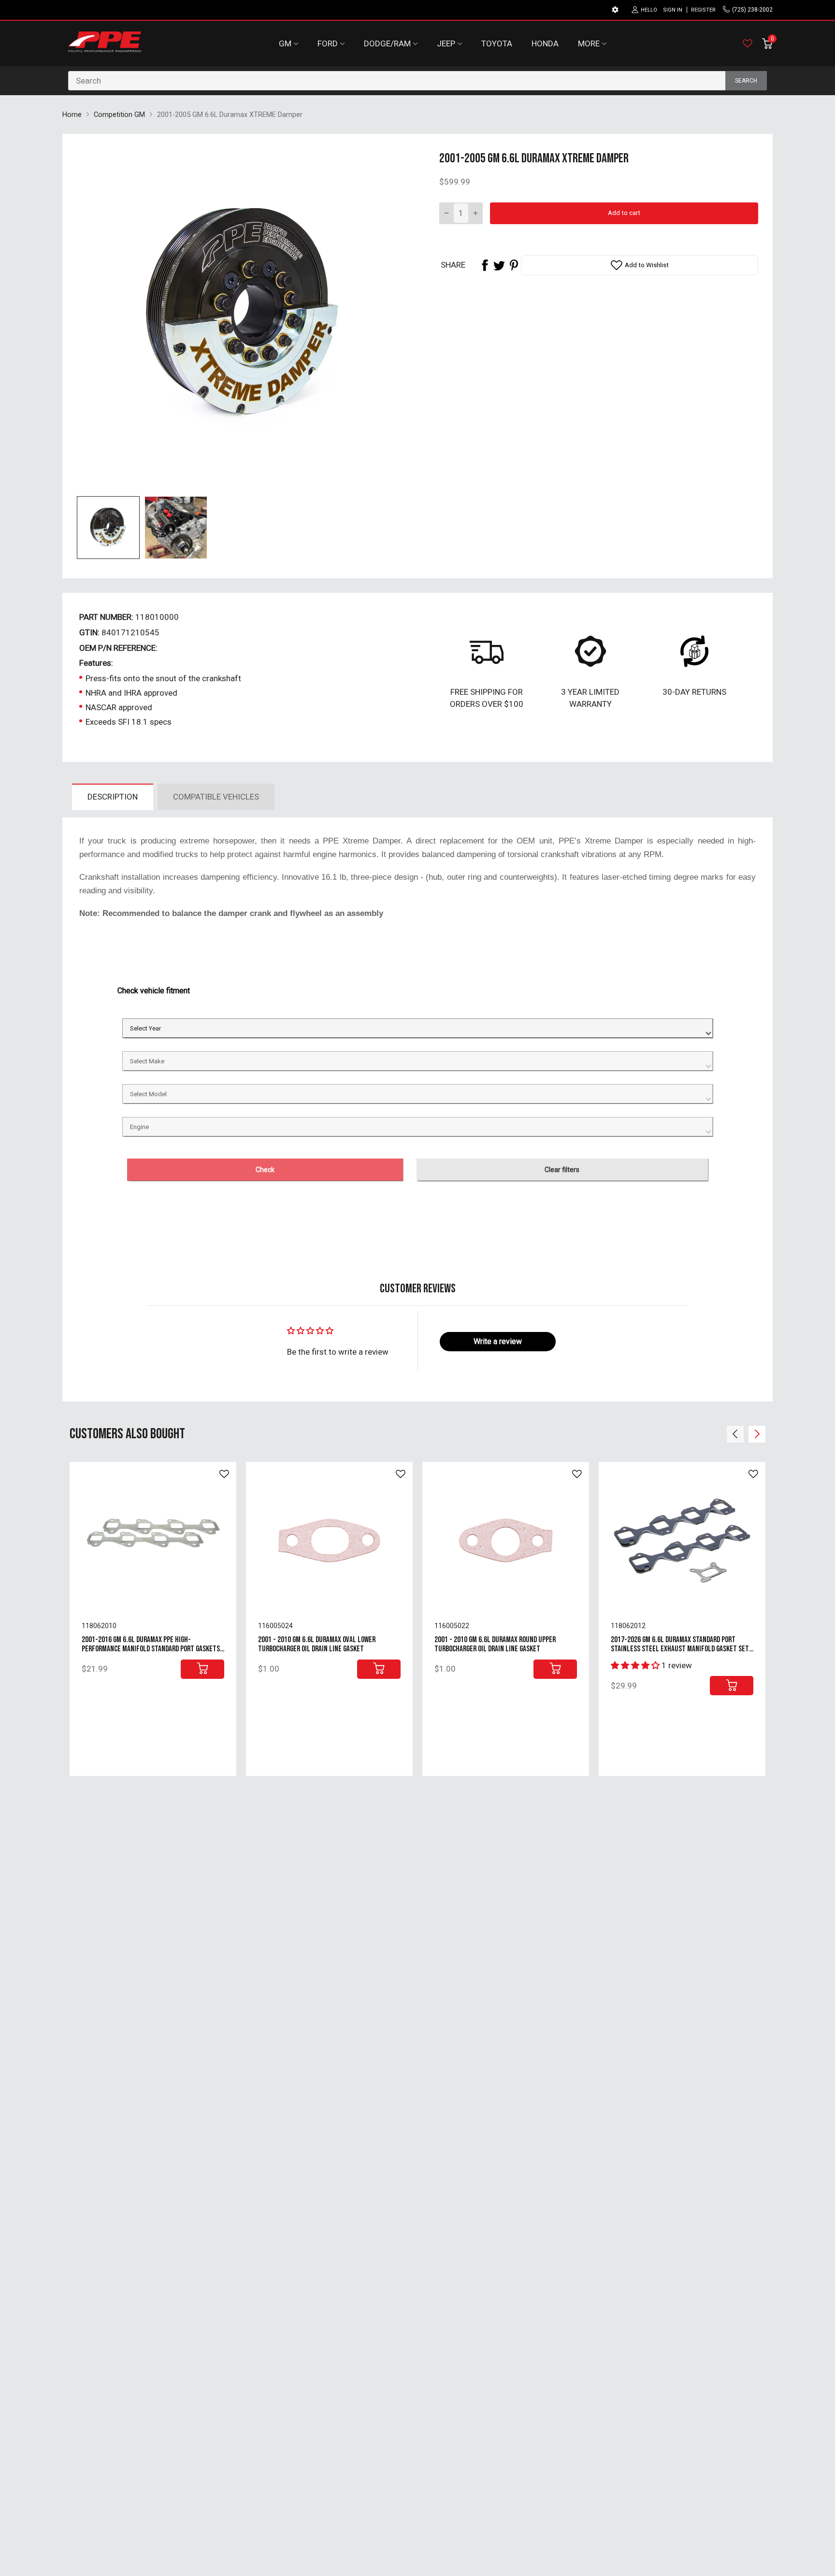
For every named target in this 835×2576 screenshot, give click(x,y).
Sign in (673, 10)
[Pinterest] (514, 265)
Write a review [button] (498, 1341)
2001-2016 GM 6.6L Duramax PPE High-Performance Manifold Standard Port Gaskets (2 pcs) (151, 1649)
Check (265, 1170)
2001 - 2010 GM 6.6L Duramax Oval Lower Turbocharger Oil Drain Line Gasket (317, 1644)
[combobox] (417, 81)
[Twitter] (499, 265)
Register (703, 10)
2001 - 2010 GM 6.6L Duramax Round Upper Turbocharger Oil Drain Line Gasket (495, 1644)
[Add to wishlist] (224, 1474)
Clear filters (562, 1170)
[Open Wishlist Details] (748, 43)
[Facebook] (485, 265)
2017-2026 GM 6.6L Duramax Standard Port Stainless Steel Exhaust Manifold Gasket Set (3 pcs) (680, 1649)
